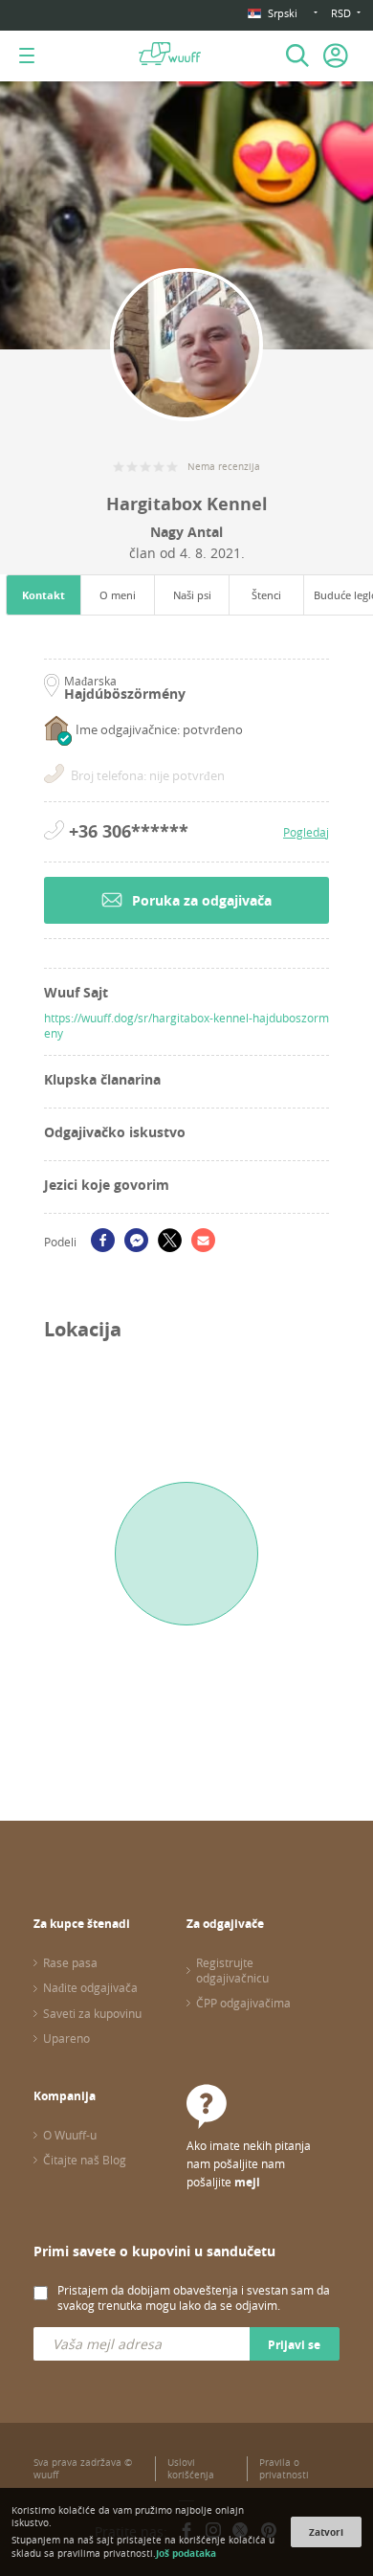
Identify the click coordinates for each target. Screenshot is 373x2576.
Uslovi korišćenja (191, 2469)
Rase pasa (70, 1962)
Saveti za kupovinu (92, 2013)
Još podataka (186, 2553)
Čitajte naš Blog (85, 2160)
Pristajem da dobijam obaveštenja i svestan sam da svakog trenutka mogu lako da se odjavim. (194, 2297)
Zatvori (326, 2532)
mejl (247, 2182)
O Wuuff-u (70, 2135)
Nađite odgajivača (90, 1987)
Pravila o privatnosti (284, 2469)
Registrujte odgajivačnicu (232, 1970)
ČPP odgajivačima (243, 2003)
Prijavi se (294, 2345)
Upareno (66, 2038)
